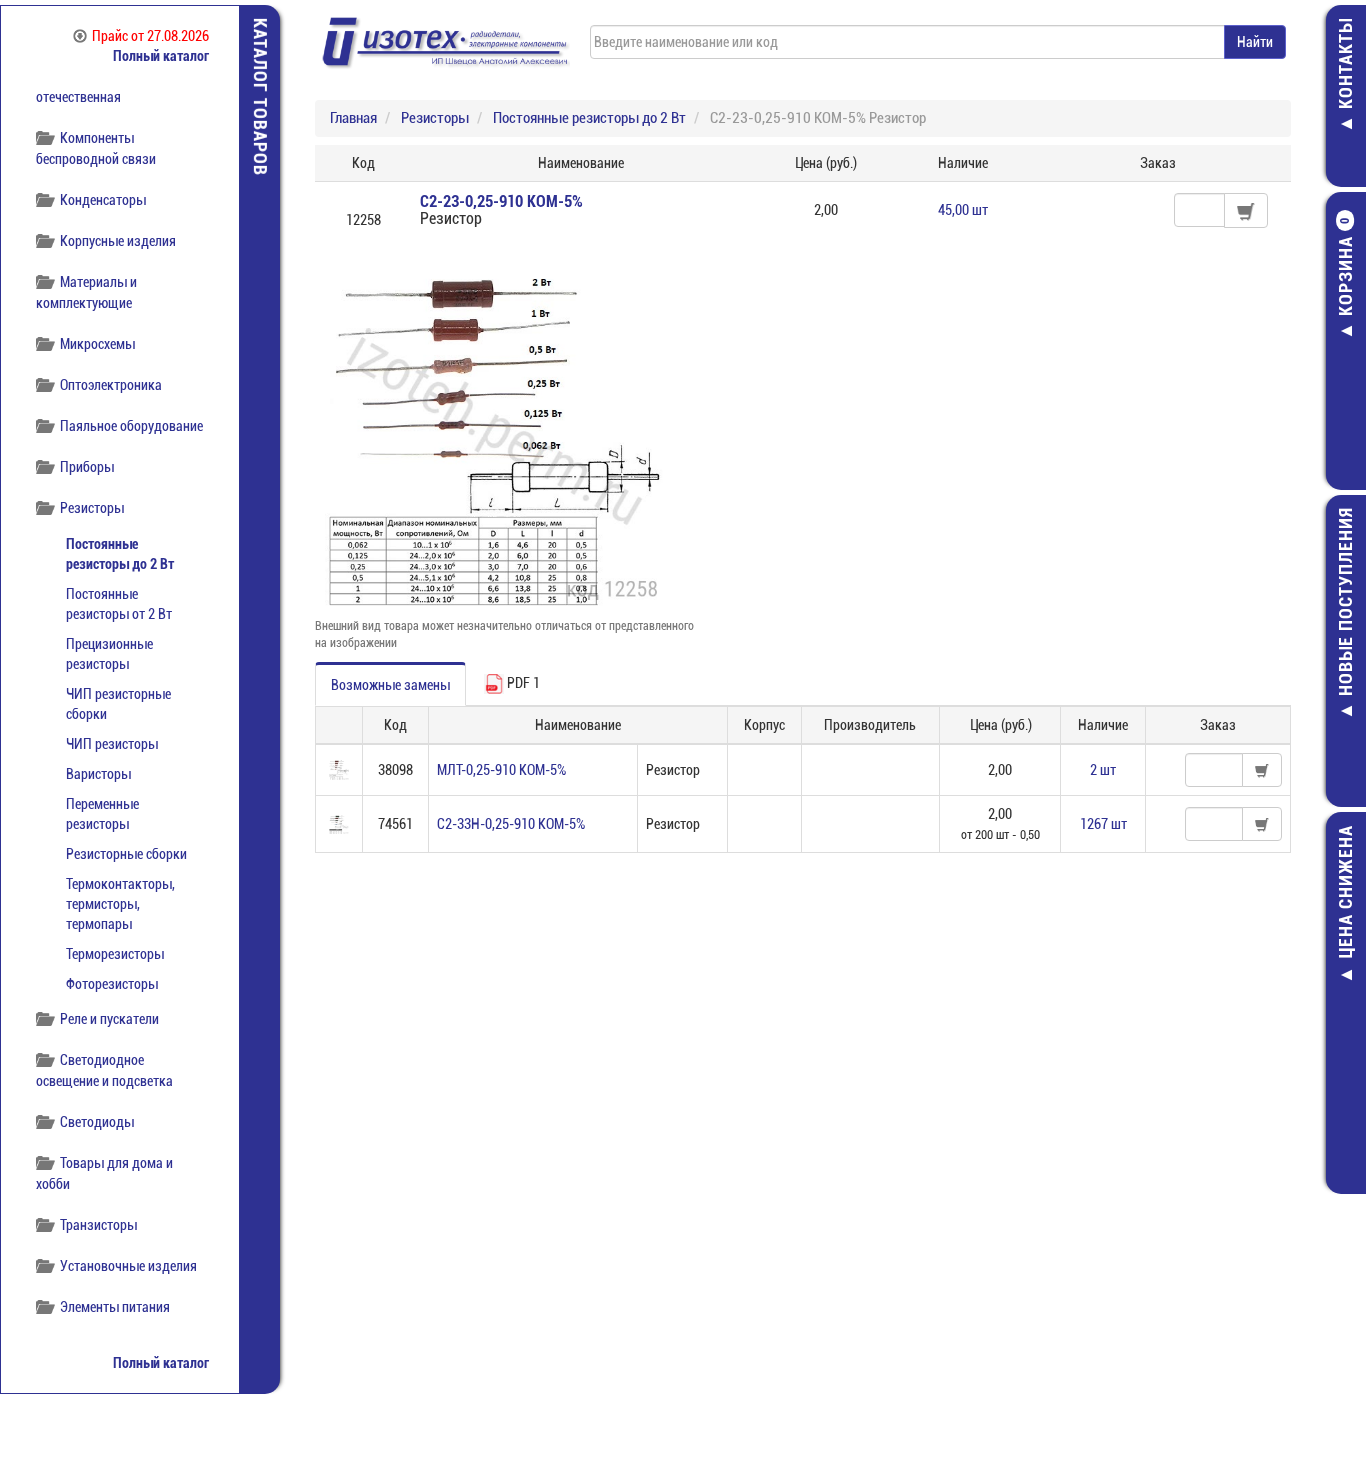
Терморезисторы (115, 954)
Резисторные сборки (126, 854)
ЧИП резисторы (112, 744)
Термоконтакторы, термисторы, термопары (120, 904)
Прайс (150, 36)
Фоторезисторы (112, 984)
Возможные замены (390, 685)
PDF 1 (522, 683)
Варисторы (98, 774)
